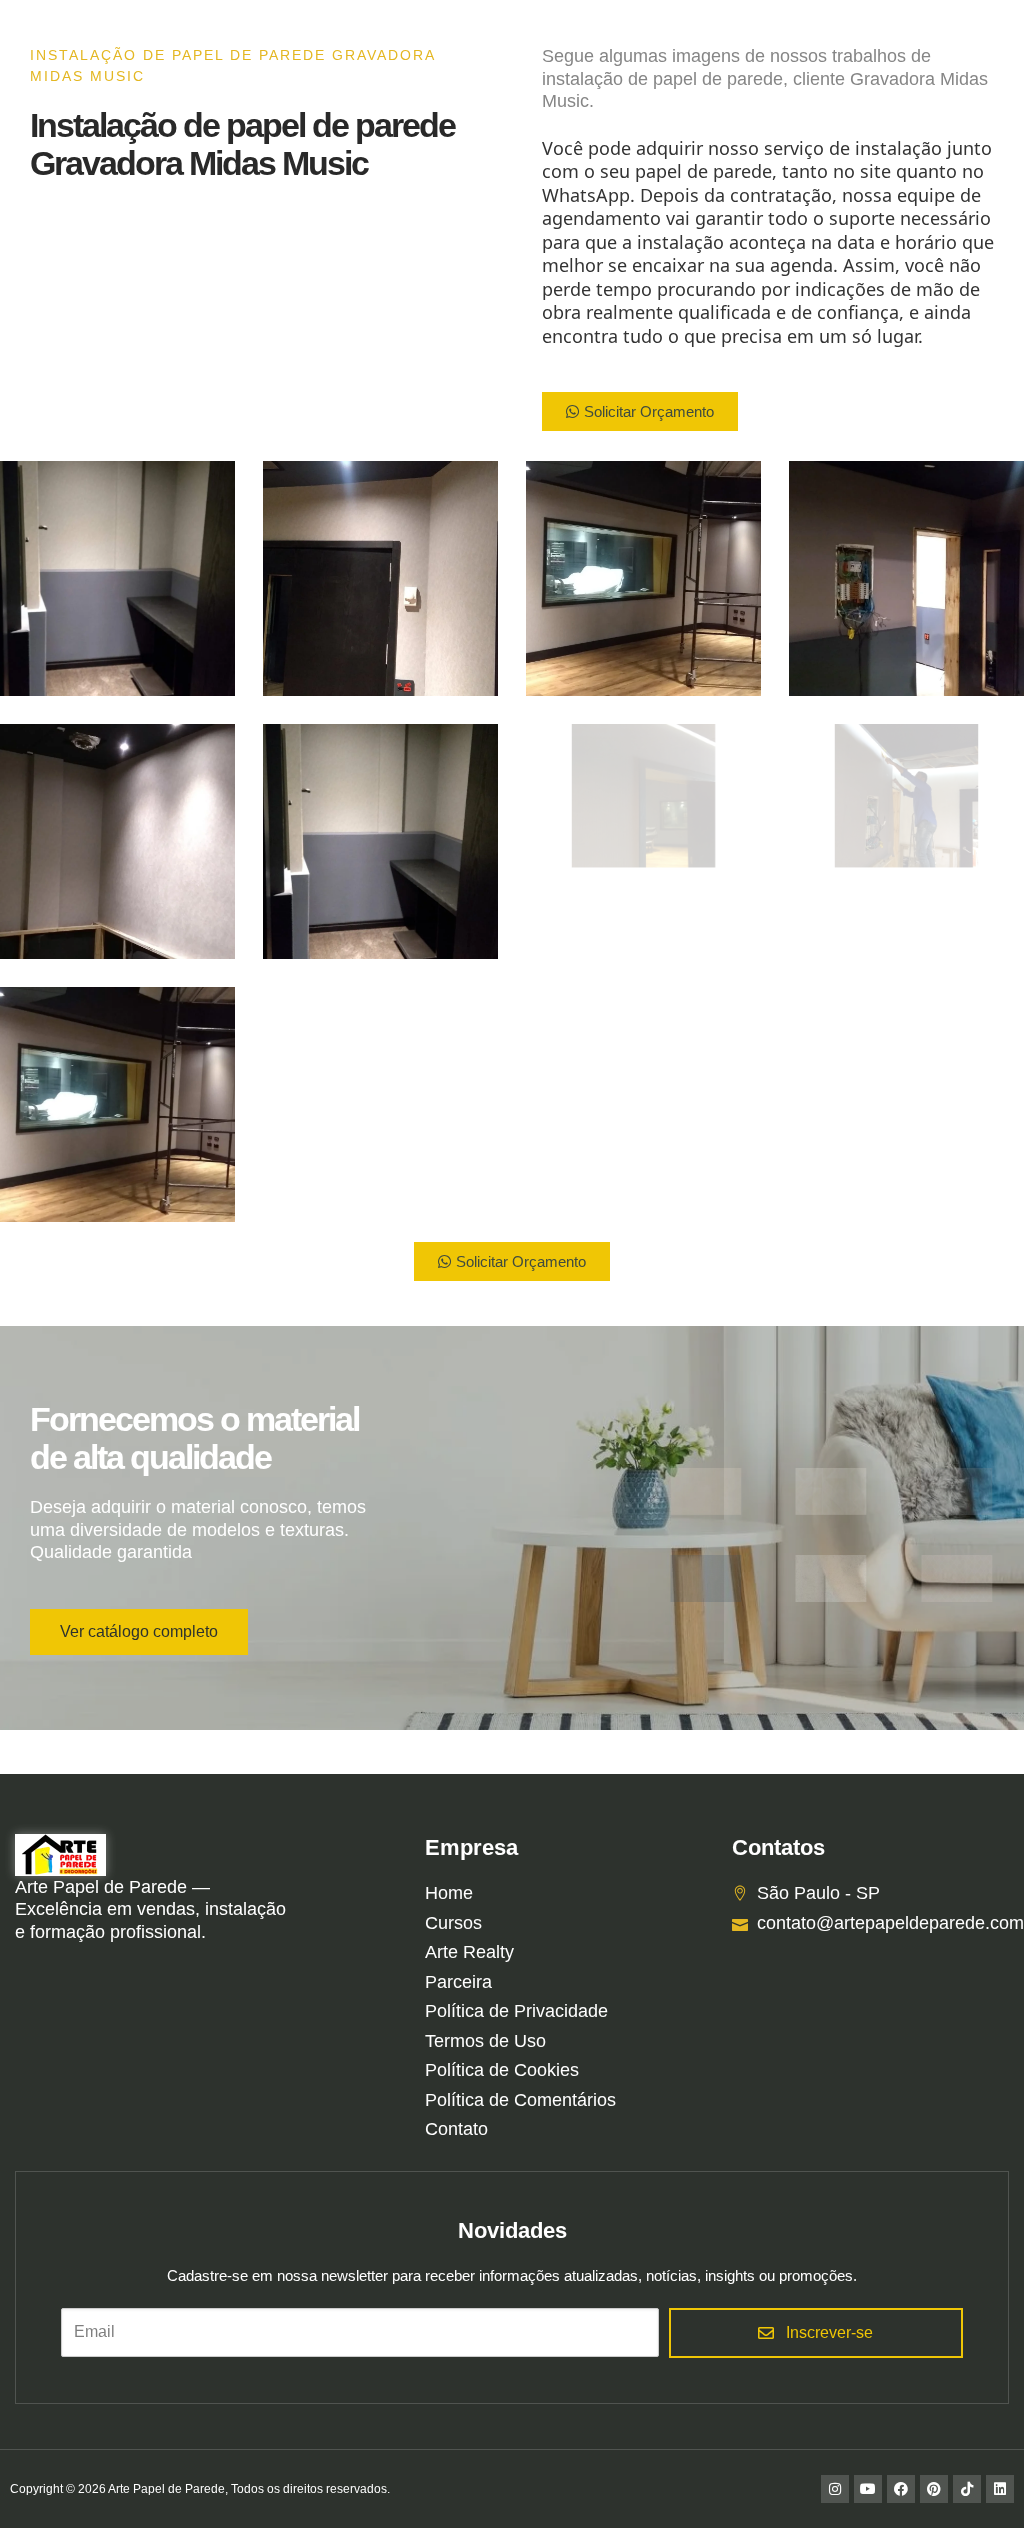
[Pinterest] (934, 2489)
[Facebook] (901, 2489)
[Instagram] (835, 2489)
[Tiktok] (967, 2489)
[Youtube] (868, 2489)
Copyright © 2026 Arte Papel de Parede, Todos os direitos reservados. (200, 2489)
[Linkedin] (1000, 2489)
